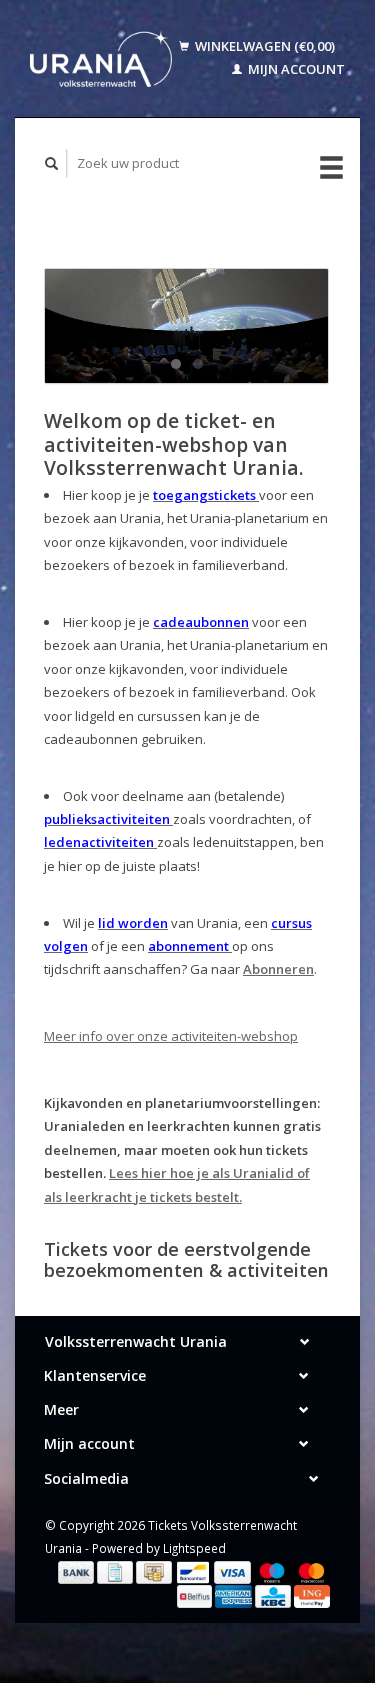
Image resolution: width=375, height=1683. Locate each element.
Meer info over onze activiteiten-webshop (171, 1036)
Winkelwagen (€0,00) (263, 46)
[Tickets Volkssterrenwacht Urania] (101, 58)
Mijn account (295, 69)
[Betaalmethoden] (78, 1571)
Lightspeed (194, 1548)
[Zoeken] (52, 163)
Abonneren (278, 969)
